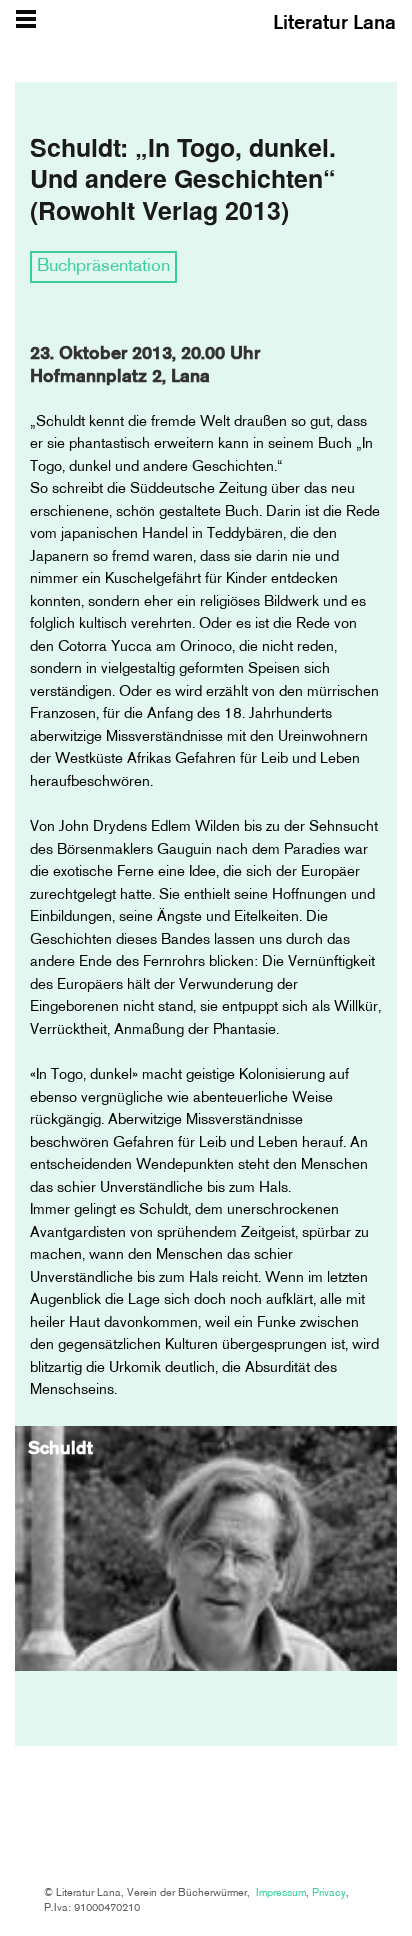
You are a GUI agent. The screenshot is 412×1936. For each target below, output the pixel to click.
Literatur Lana (334, 24)
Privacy (329, 1893)
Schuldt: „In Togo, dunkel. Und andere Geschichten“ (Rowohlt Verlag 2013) (183, 178)
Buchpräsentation (103, 267)
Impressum (281, 1893)
